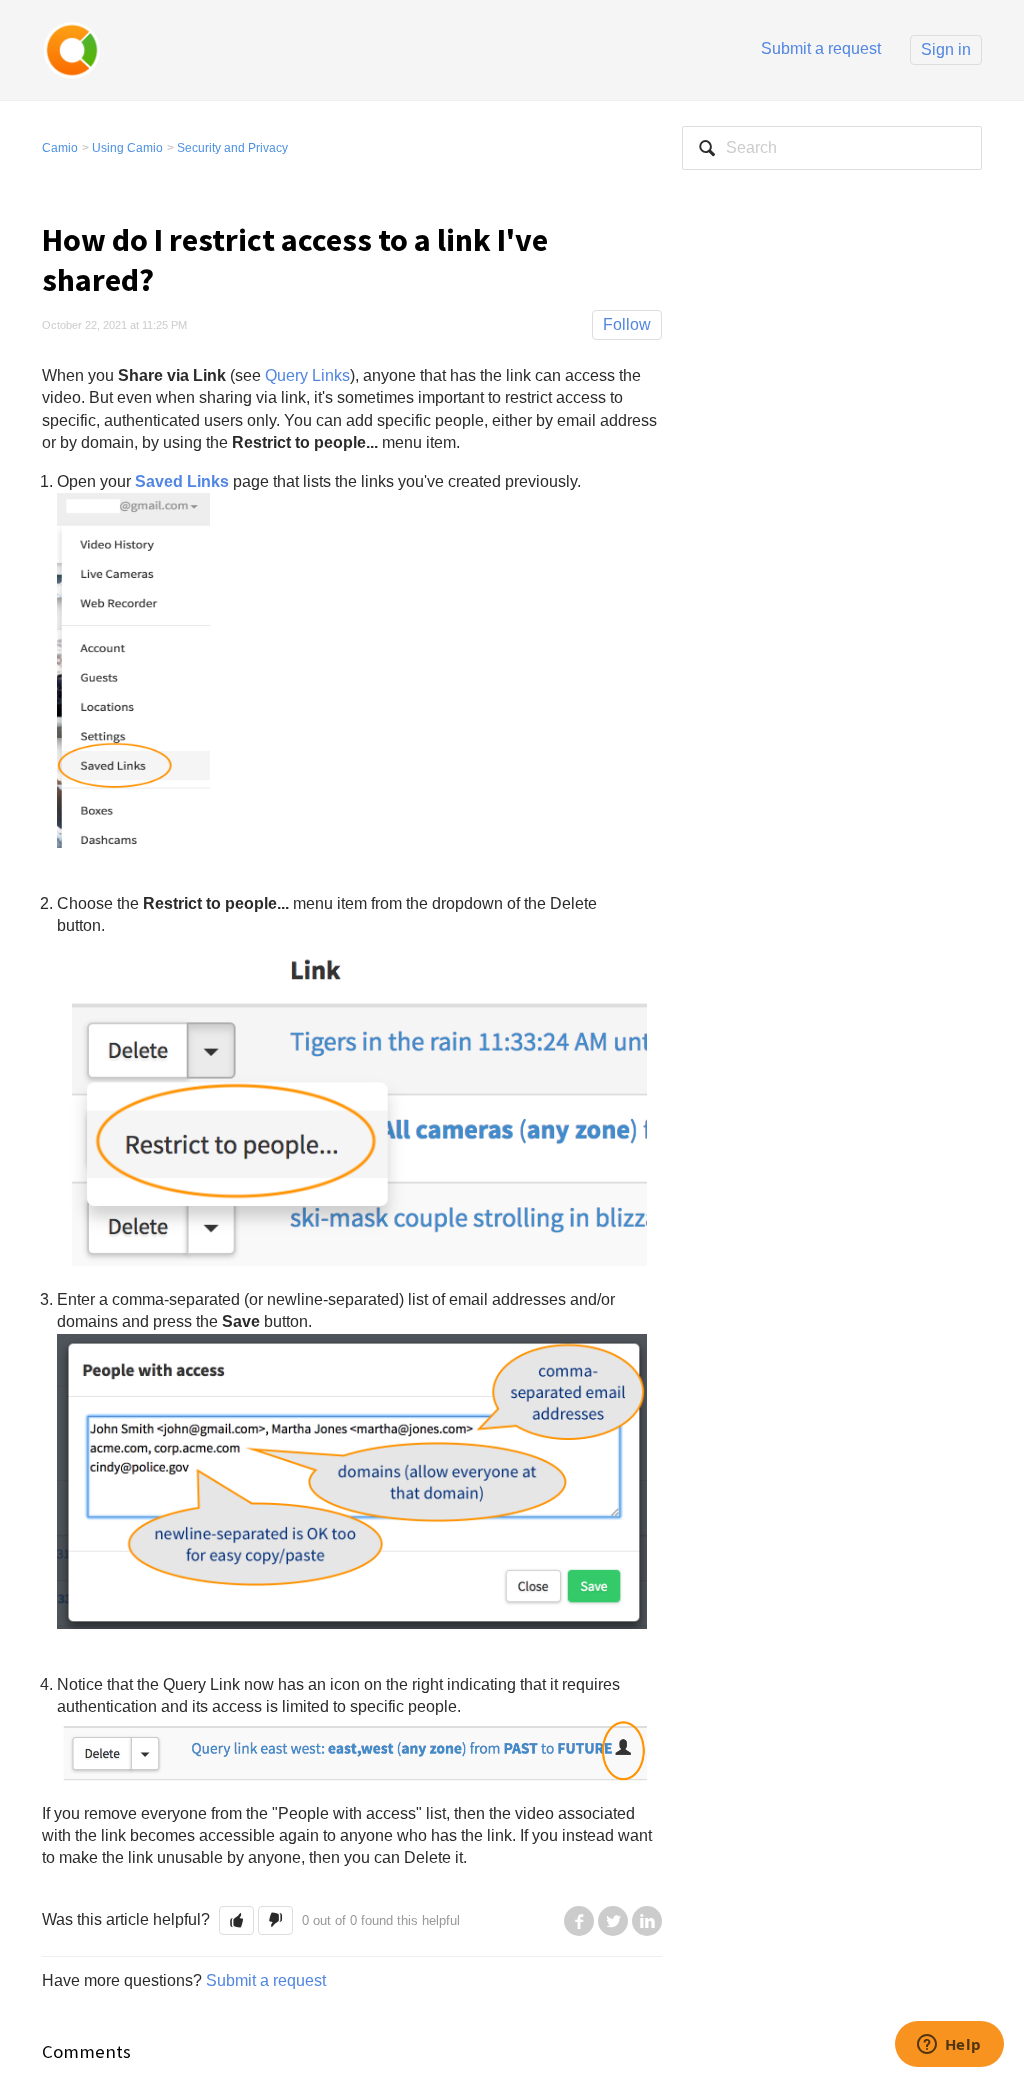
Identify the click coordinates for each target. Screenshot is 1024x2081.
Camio (60, 148)
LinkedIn (647, 1921)
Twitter (613, 1921)
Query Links (307, 375)
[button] (236, 1920)
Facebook (579, 1921)
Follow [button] (627, 324)
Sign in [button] (946, 49)
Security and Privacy (232, 148)
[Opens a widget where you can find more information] (949, 2046)
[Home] (72, 48)
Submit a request (821, 48)
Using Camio (127, 148)
